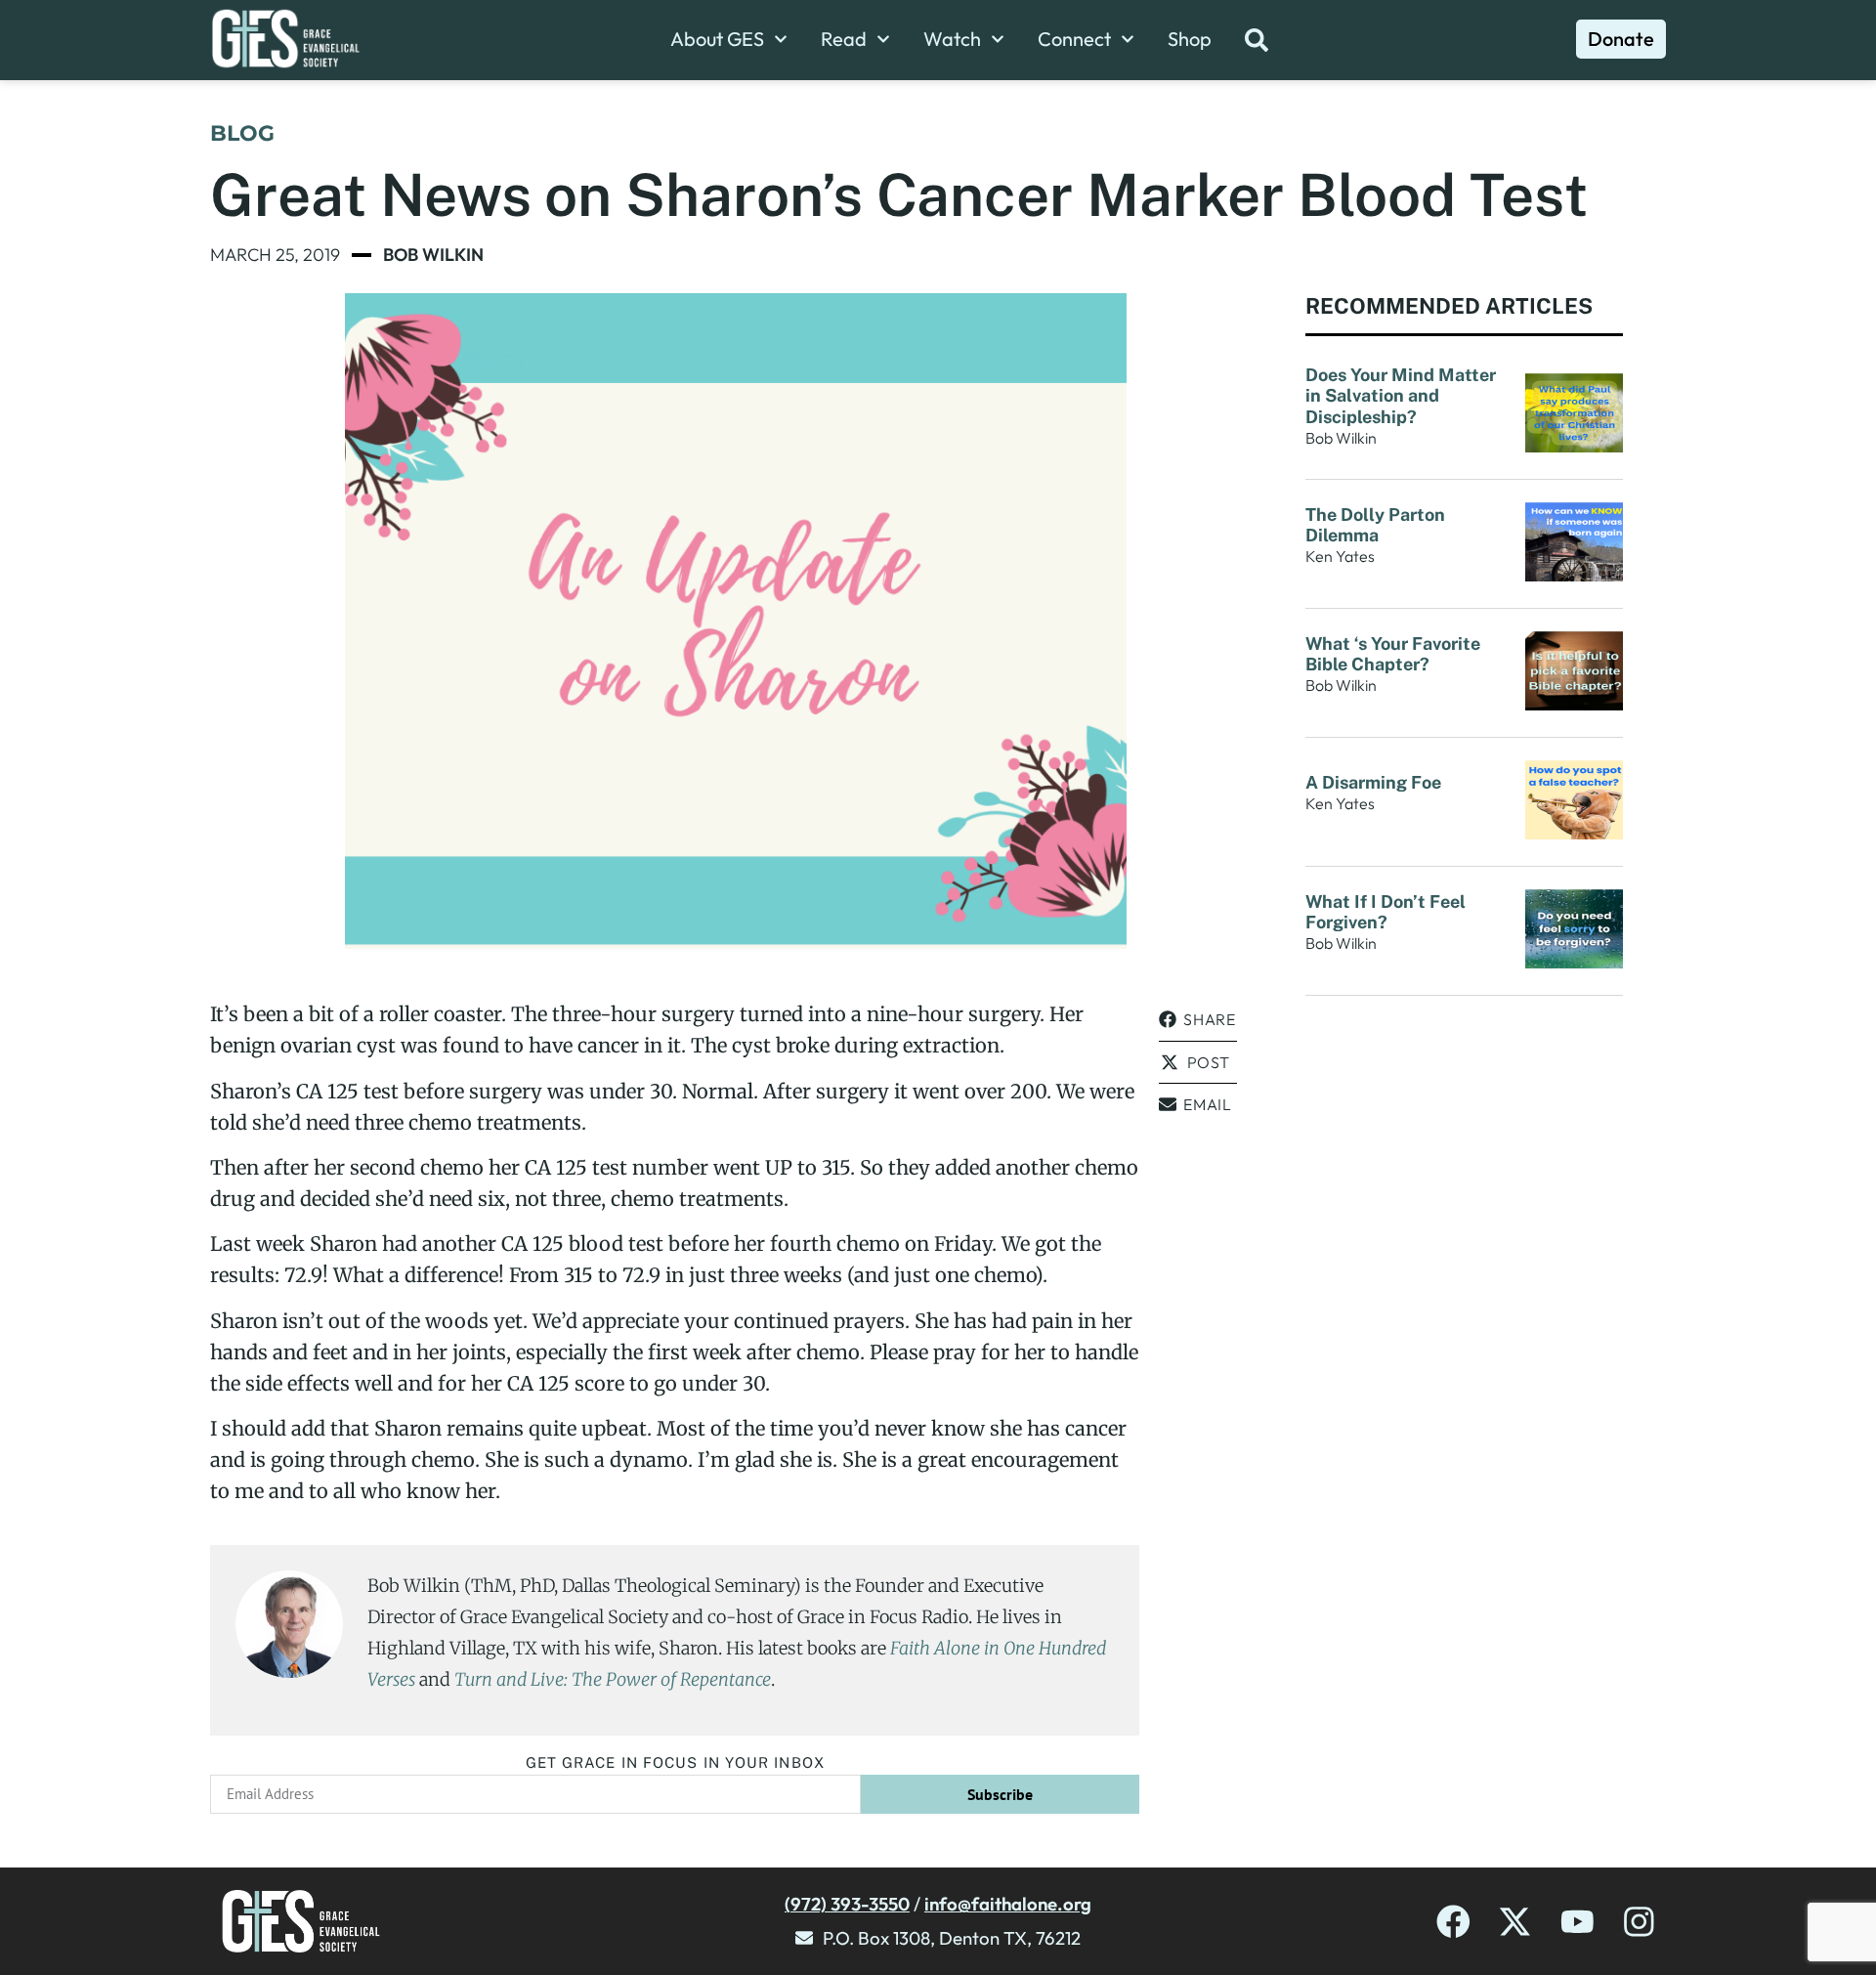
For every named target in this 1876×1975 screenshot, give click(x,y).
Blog (242, 133)
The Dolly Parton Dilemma (1375, 525)
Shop (1190, 39)
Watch (952, 39)
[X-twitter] (1515, 1922)
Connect (1074, 39)
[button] (1198, 1020)
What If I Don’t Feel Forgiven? (1386, 912)
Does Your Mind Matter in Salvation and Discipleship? (1401, 396)
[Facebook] (1453, 1922)
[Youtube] (1578, 1922)
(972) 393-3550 (847, 1904)
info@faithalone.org (1008, 1904)
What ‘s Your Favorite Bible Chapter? (1393, 654)
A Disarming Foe (1375, 782)
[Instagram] (1639, 1922)
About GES (717, 39)
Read (844, 39)
